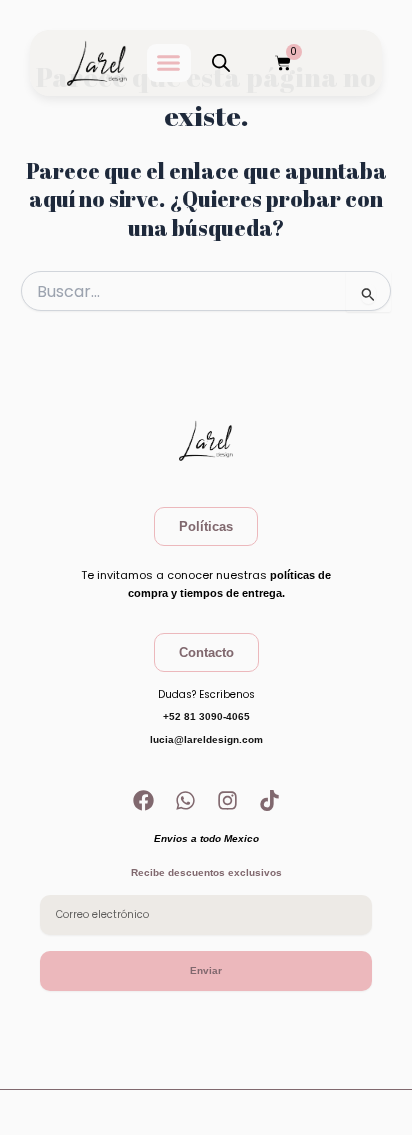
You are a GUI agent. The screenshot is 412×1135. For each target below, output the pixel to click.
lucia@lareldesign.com (206, 739)
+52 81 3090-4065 (206, 716)
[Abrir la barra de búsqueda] (221, 63)
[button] (169, 63)
